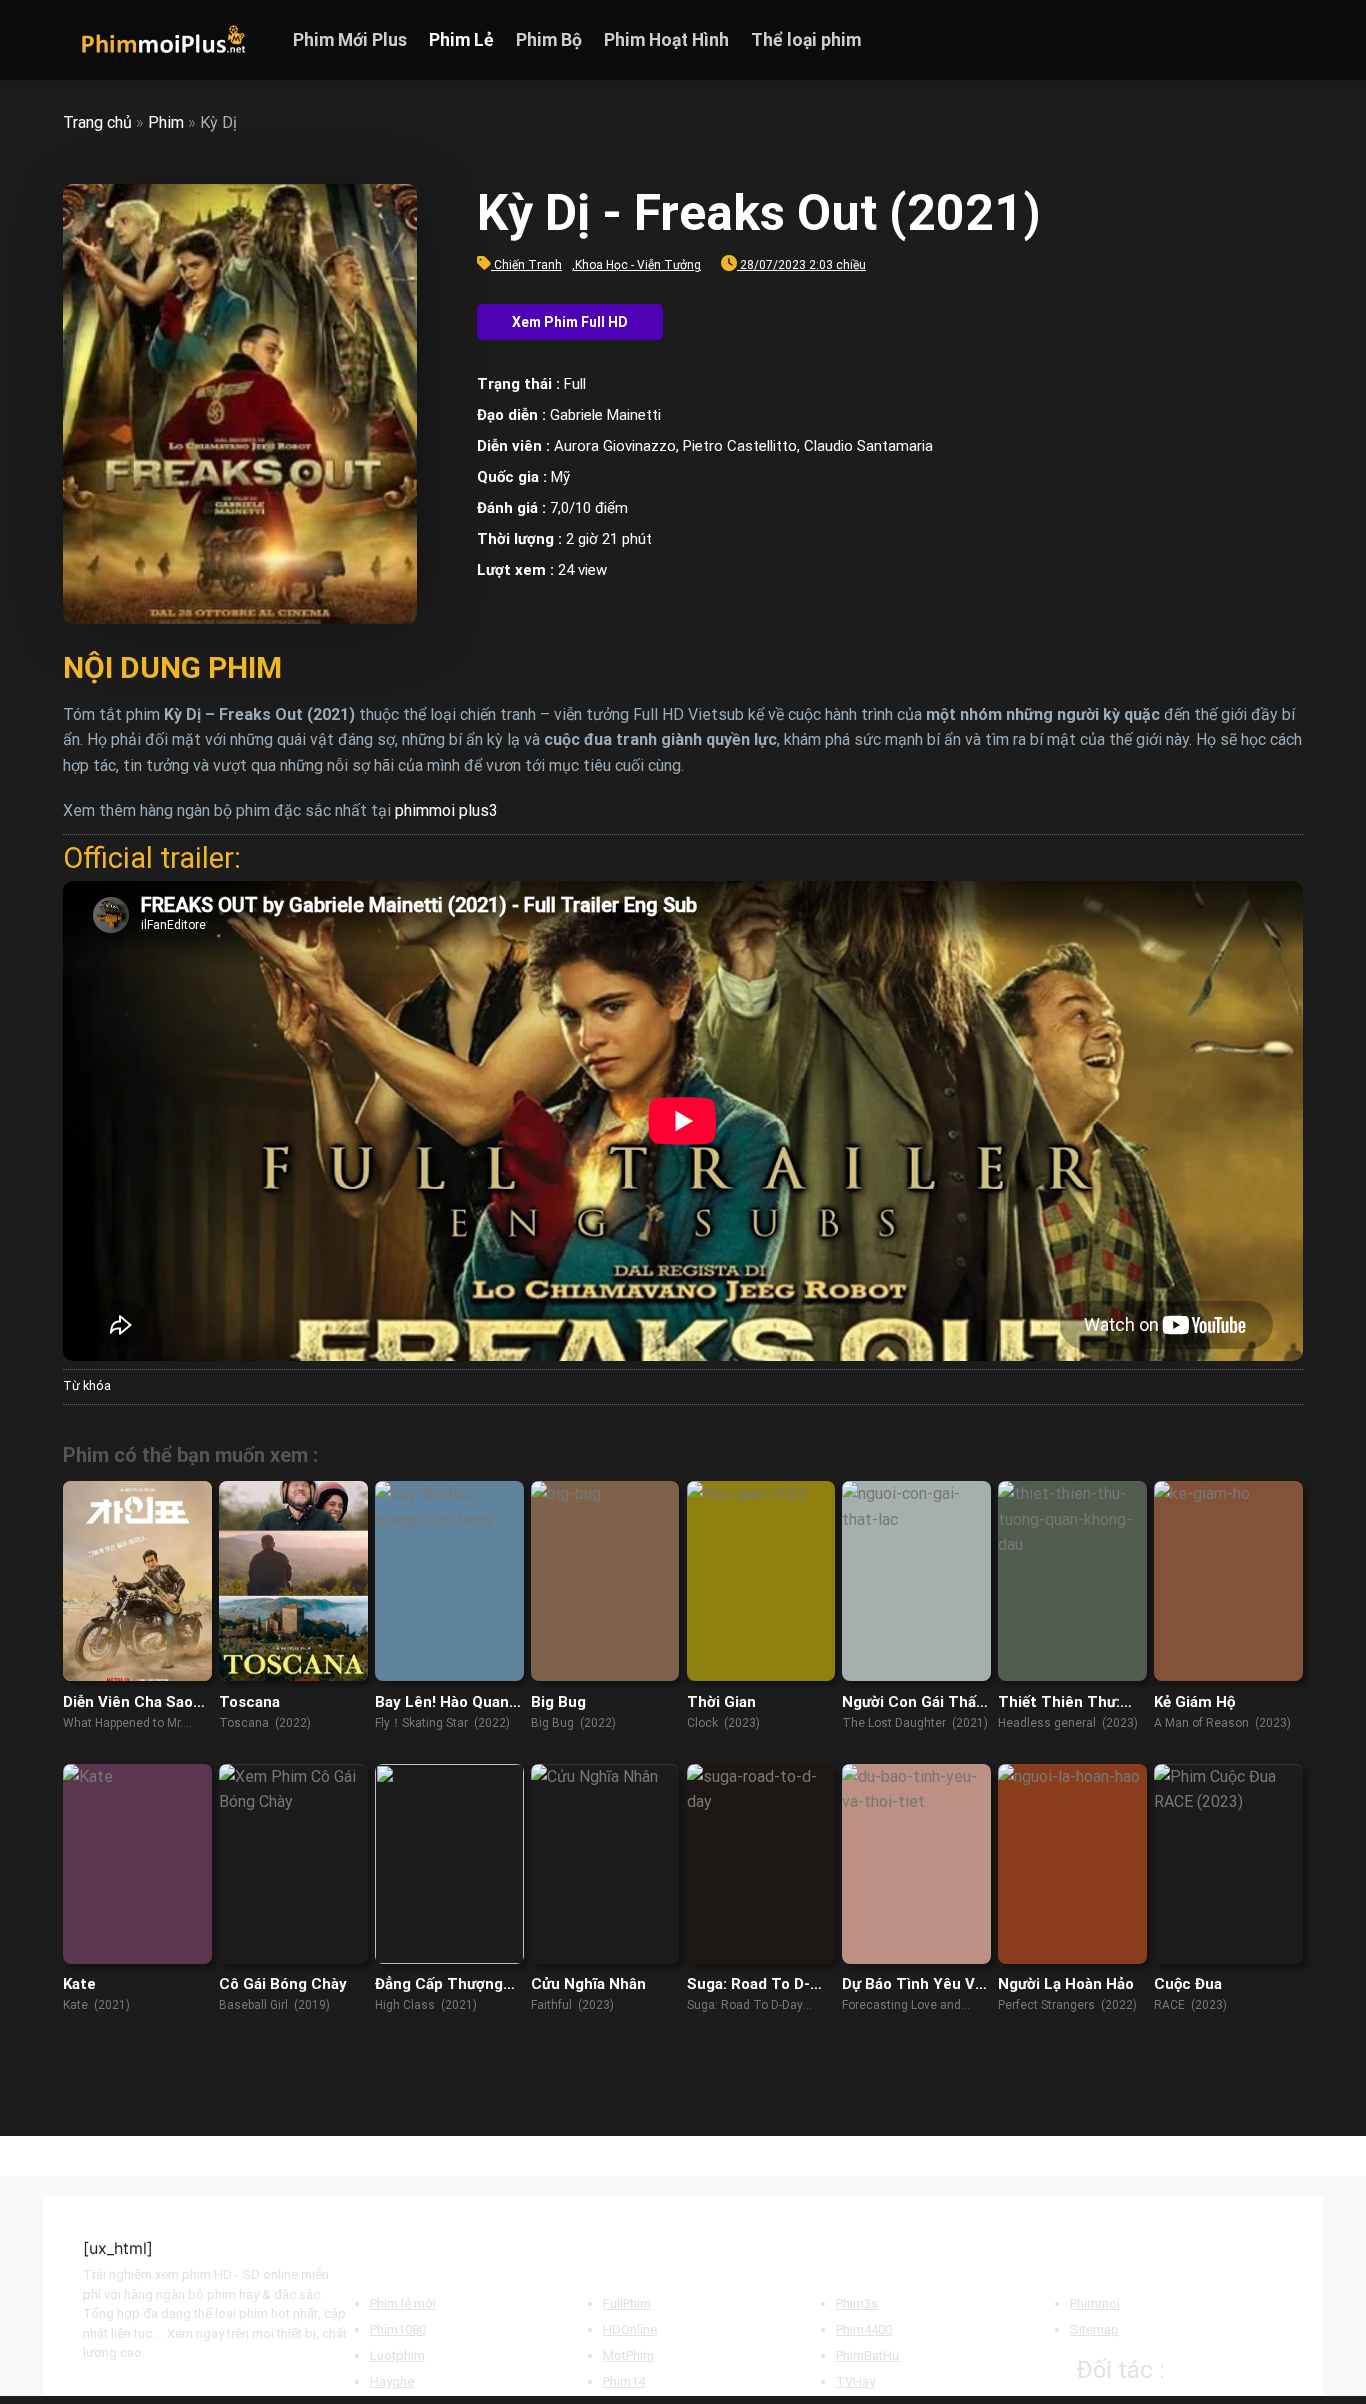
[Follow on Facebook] (1212, 40)
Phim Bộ (549, 40)
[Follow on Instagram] (1238, 40)
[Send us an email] (1290, 40)
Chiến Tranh (528, 265)
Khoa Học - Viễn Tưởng (638, 265)
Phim (166, 122)
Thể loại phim (806, 40)
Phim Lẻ (461, 40)
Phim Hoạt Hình (666, 40)
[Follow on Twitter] (1264, 40)
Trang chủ (97, 122)
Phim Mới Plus (350, 40)
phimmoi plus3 (446, 810)
